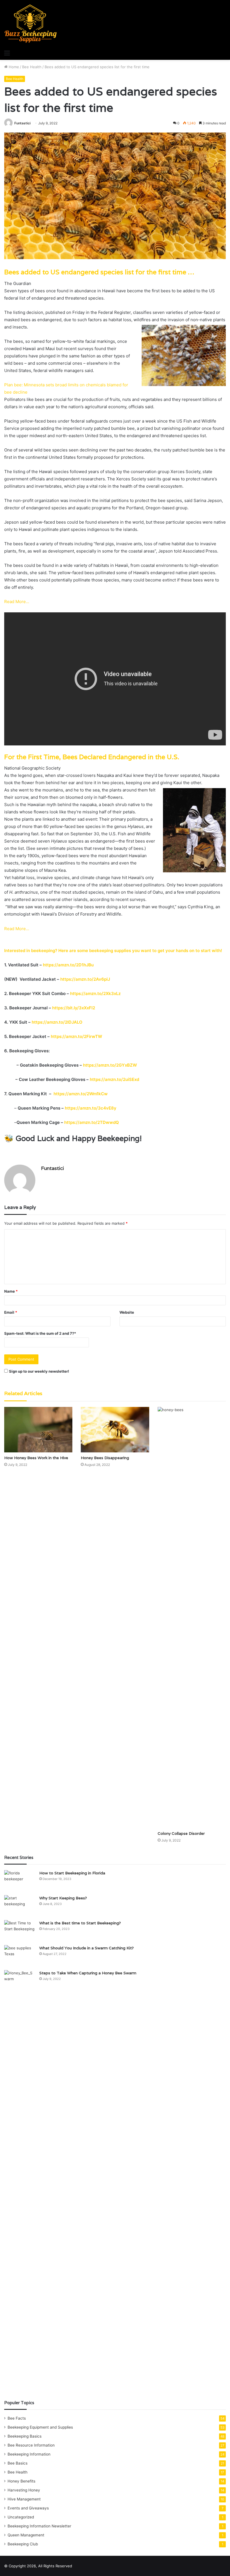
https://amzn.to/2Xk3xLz (95, 993)
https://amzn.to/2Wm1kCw (81, 1094)
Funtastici (22, 123)
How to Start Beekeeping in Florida (72, 1873)
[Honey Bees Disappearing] (115, 1430)
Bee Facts (17, 2418)
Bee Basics (18, 2463)
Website (127, 1312)
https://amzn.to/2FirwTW (76, 1036)
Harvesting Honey (24, 2490)
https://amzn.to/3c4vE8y (91, 1108)
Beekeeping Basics (25, 2436)
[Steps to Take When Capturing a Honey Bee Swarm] (20, 2181)
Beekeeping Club (23, 2544)
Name (11, 1291)
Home (13, 67)
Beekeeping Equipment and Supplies (40, 2427)
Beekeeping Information (29, 2454)
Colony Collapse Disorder (181, 1833)
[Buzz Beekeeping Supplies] (31, 24)
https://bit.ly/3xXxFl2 (73, 1008)
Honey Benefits (21, 2481)
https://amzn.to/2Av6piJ (85, 979)
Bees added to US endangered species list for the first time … (99, 272)
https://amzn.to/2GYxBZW (110, 1065)
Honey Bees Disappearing (105, 1458)
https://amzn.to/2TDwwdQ (92, 1122)
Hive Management (24, 2499)
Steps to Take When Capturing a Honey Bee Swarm (88, 1973)
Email (11, 1312)
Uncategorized (21, 2517)
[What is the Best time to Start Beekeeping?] (20, 1931)
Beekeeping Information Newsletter (39, 2526)
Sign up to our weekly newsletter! (39, 1371)
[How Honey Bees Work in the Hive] (38, 1430)
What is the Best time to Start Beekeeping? (80, 1923)
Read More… (17, 602)
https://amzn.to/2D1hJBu (68, 965)
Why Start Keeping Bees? (63, 1898)
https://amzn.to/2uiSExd (114, 1079)
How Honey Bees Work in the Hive (36, 1458)
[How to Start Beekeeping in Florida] (20, 1881)
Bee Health (32, 67)
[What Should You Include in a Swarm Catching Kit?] (20, 1956)
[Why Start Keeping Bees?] (20, 1906)
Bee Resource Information (31, 2445)
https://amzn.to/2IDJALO (57, 1022)
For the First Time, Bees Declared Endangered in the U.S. (92, 757)
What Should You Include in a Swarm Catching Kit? (87, 1948)
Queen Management (26, 2535)
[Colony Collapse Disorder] (192, 1617)
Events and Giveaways (28, 2508)
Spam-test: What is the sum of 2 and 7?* (40, 1333)
